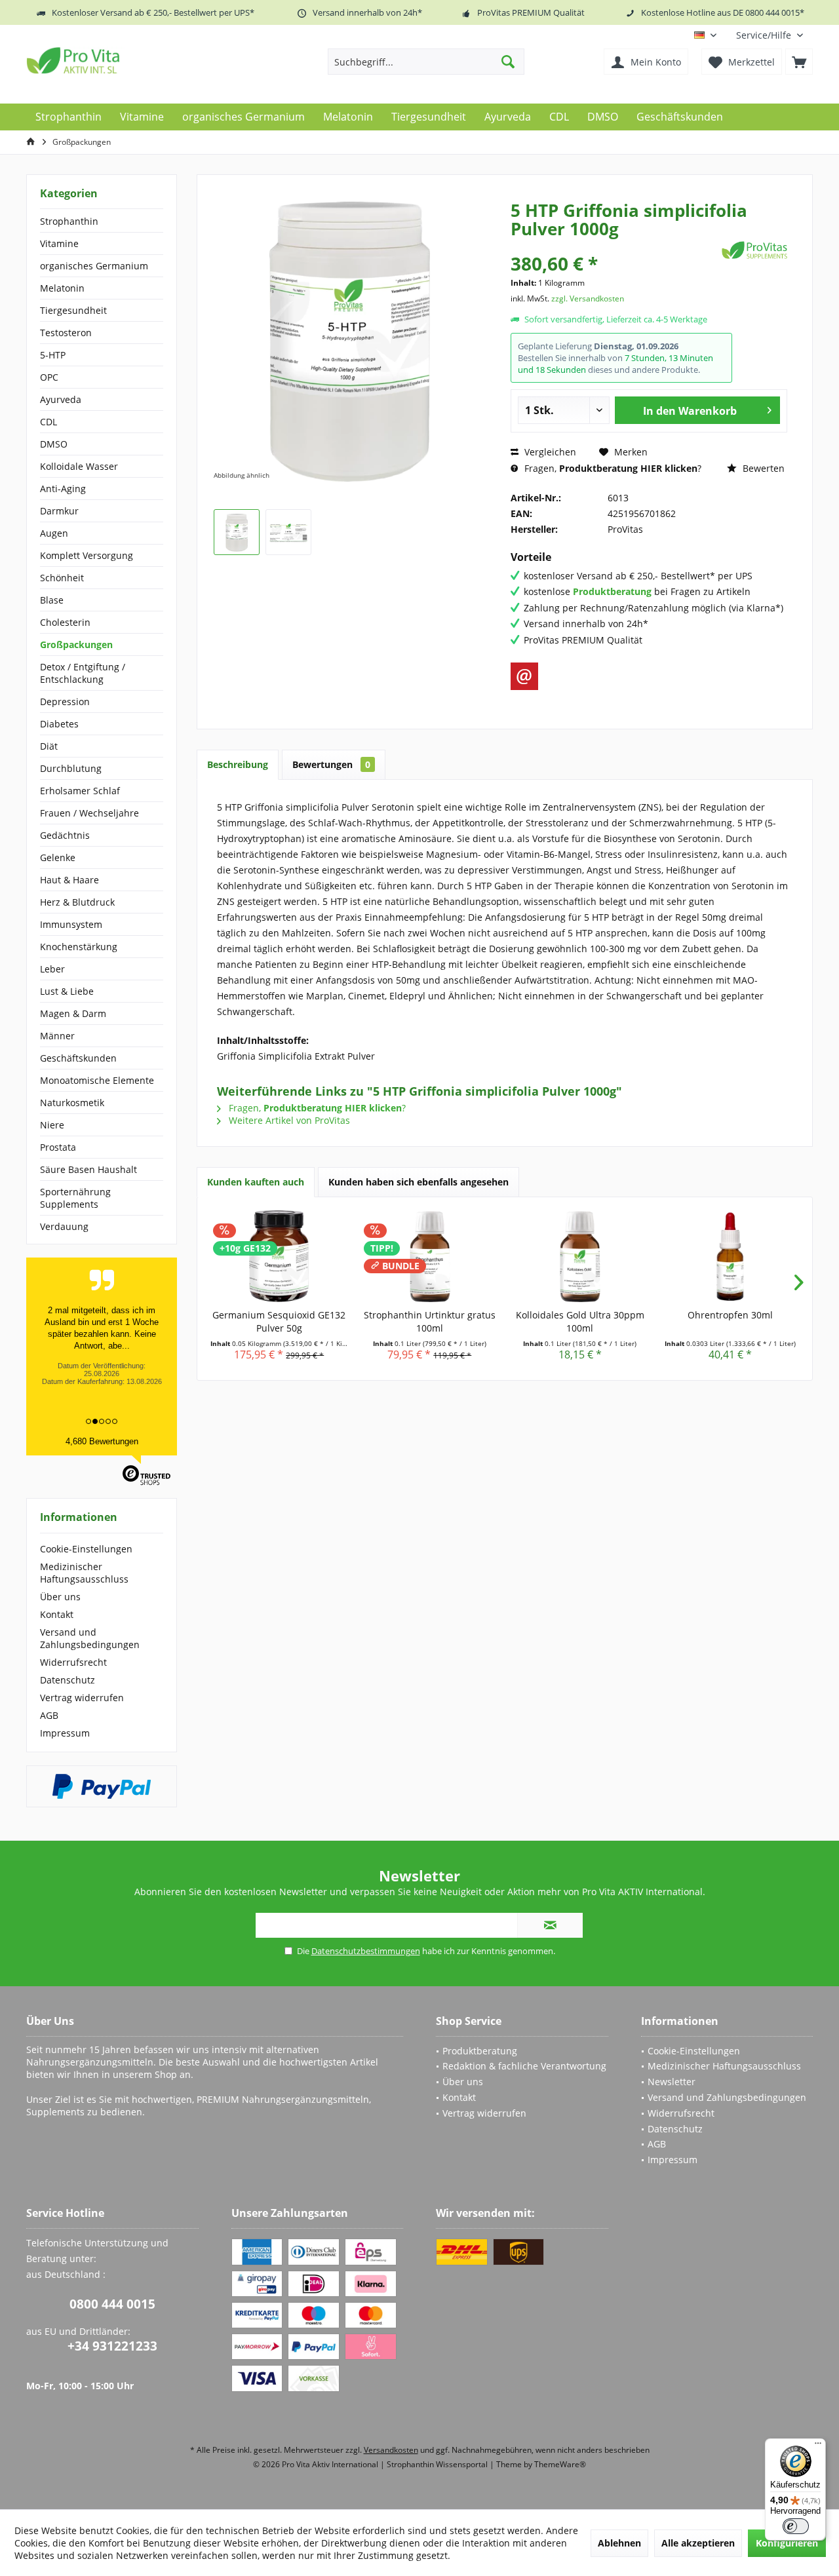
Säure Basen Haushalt (88, 1169)
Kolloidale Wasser (79, 466)
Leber (52, 969)
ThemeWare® (560, 2464)
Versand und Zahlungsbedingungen (90, 1638)
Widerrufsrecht (73, 1662)
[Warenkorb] (799, 62)
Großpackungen (76, 644)
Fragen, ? (612, 468)
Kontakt (57, 1614)
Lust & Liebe (67, 991)
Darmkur (59, 511)
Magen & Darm (73, 1013)
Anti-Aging (63, 489)
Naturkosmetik (72, 1103)
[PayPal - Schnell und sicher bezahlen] (102, 1786)
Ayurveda (61, 399)
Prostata (58, 1147)
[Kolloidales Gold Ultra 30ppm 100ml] (580, 1256)
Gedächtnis (65, 835)
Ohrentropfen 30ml (730, 1315)
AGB (49, 1715)
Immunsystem (71, 924)
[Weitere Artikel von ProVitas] (754, 250)
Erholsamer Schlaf (80, 791)
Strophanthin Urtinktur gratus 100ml (430, 1321)
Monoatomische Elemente (97, 1080)
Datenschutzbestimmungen (366, 1951)
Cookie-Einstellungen (86, 1549)
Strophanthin (69, 221)
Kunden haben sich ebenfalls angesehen (419, 1182)
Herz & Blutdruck (77, 902)
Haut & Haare (69, 880)
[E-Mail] (524, 676)
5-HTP (53, 355)
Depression (65, 702)
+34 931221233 (112, 2346)
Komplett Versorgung (87, 555)
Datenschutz (68, 1680)
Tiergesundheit (73, 310)
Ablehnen (619, 2543)
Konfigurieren (787, 2543)
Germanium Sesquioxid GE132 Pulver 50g (279, 1321)
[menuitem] (770, 35)
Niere (52, 1125)
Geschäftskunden (78, 1058)
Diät (49, 746)
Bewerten (762, 468)
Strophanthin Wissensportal (438, 2464)
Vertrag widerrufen (82, 1698)
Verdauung (64, 1226)
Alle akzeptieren (698, 2543)
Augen (54, 533)
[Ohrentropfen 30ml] (731, 1256)
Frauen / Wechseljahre (89, 813)
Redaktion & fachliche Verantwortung (524, 2066)
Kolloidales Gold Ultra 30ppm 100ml (580, 1321)
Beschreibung (238, 764)
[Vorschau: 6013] (237, 532)
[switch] (796, 2526)
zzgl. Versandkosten (588, 298)
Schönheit (62, 578)
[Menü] (818, 2446)
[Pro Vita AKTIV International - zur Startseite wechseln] (121, 60)
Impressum (65, 1733)
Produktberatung (480, 2051)
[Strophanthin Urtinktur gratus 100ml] (430, 1256)
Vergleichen (549, 452)
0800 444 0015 (112, 2304)
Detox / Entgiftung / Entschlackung (83, 673)
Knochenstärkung (79, 947)
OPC (49, 377)
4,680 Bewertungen (102, 1441)
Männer (57, 1036)
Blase (52, 600)
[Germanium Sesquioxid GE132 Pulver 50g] (279, 1256)
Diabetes (59, 724)
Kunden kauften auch (256, 1182)
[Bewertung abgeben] (615, 246)
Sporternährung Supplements (75, 1198)
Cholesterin (65, 622)
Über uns (60, 1597)
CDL (49, 422)
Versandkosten (391, 2450)
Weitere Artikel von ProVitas (288, 1120)
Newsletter (672, 2082)
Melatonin (62, 288)
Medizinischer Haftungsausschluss (84, 1573)
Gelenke (58, 857)
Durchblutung (71, 768)
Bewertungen (331, 764)
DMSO (54, 444)
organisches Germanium (94, 266)
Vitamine (59, 243)
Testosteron (66, 333)
